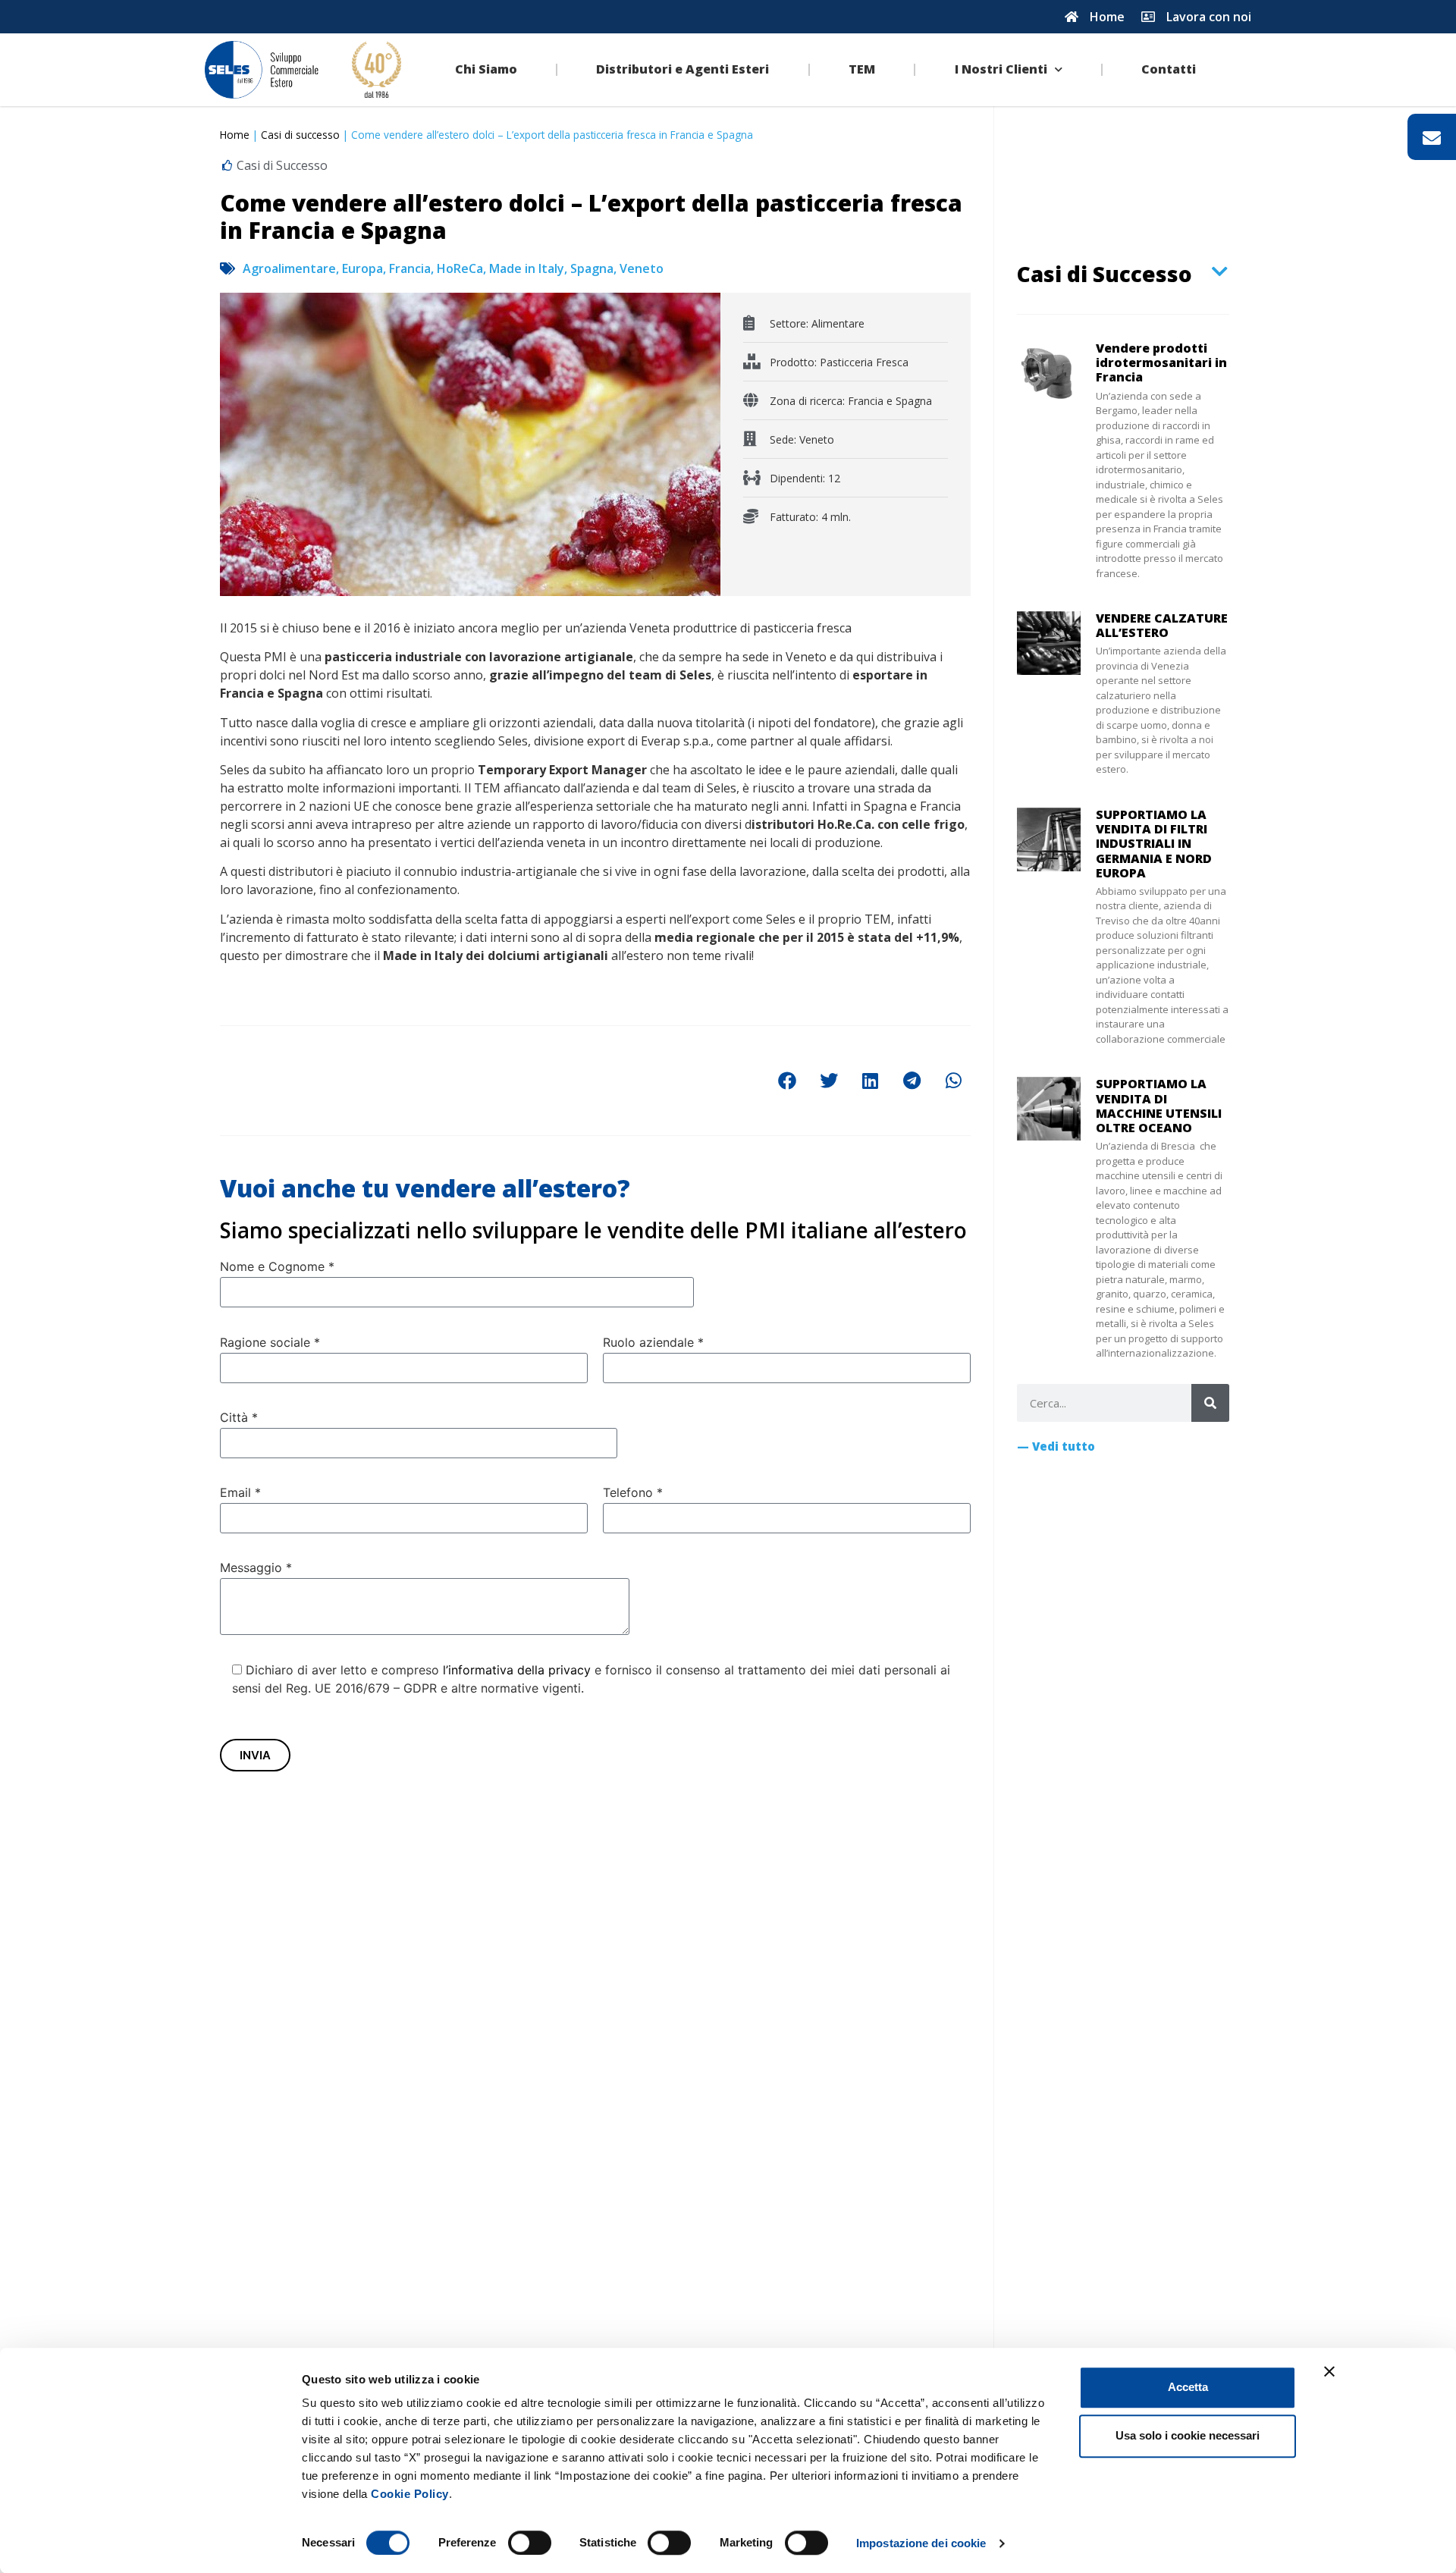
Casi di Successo (1105, 274)
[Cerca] (1210, 1403)
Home (235, 135)
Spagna (592, 268)
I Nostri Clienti (1001, 69)
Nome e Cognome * (277, 1266)
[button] (787, 1081)
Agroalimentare (289, 268)
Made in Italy (527, 268)
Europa (362, 268)
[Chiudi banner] (1329, 2371)
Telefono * (633, 1492)
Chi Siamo (486, 69)
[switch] (530, 2543)
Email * (240, 1492)
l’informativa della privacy (517, 1670)
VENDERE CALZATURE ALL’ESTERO (1162, 625)
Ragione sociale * (270, 1342)
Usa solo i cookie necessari (1188, 2435)
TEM (862, 69)
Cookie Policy (410, 2494)
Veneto (642, 268)
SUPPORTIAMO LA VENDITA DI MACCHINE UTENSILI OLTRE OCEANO (1159, 1106)
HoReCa (460, 268)
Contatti (1169, 69)
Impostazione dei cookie (921, 2543)
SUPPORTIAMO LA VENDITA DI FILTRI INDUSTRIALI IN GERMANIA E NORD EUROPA (1154, 844)
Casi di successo (300, 135)
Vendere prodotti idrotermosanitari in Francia (1161, 362)
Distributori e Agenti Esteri (682, 69)
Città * (239, 1417)
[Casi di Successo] (1220, 271)
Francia (410, 268)
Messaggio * (256, 1567)
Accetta (1188, 2387)
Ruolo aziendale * (653, 1342)
